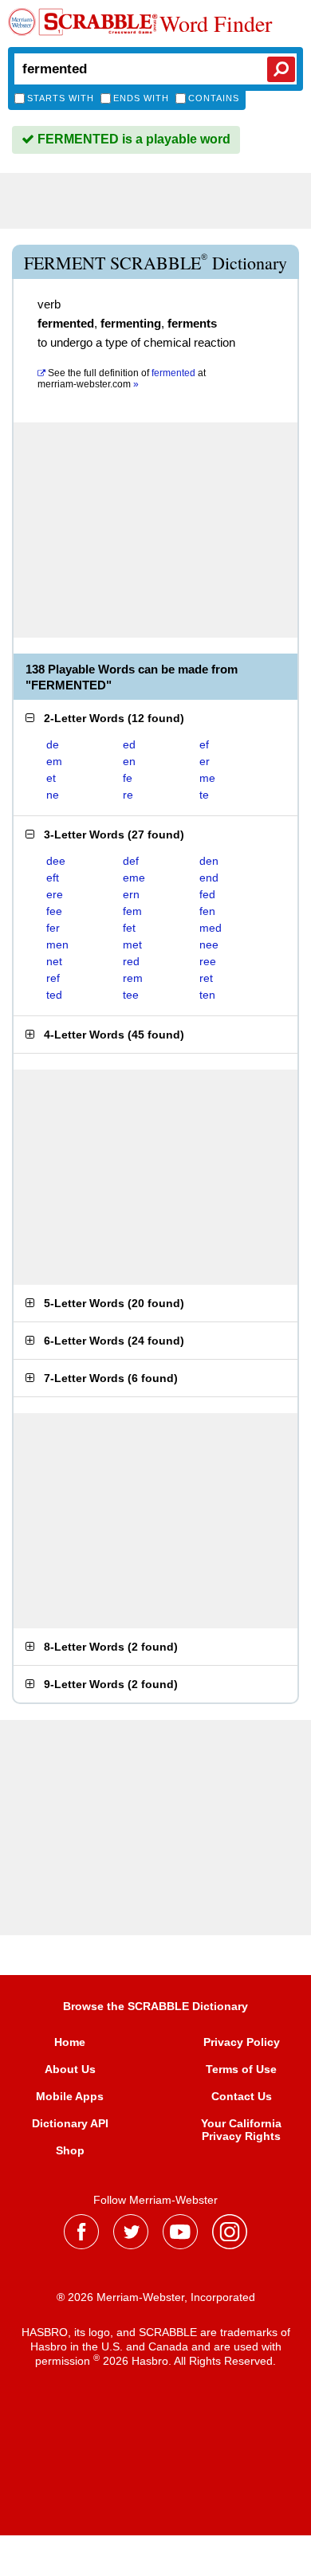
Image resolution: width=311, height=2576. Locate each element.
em (54, 761)
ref (53, 978)
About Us (70, 2069)
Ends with (141, 98)
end (209, 878)
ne (53, 795)
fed (207, 894)
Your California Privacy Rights (241, 2130)
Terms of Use (241, 2069)
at (122, 379)
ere (55, 894)
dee (56, 861)
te (204, 795)
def (131, 861)
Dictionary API (70, 2123)
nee (209, 944)
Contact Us (242, 2096)
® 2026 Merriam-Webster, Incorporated (156, 2297)
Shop (70, 2150)
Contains (214, 98)
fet (129, 928)
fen (207, 911)
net (54, 961)
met (132, 944)
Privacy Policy (242, 2042)
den (209, 861)
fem (132, 911)
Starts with (61, 98)
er (205, 761)
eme (134, 878)
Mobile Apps (70, 2096)
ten (207, 995)
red (131, 961)
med (211, 928)
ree (208, 961)
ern (131, 894)
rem (133, 978)
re (128, 795)
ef (204, 744)
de (53, 744)
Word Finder (216, 23)
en (129, 761)
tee (131, 995)
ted (54, 995)
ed (129, 744)
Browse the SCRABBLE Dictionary (155, 2006)
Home (70, 2042)
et (51, 778)
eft (53, 878)
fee (54, 911)
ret (206, 978)
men (57, 944)
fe (128, 778)
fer (53, 928)
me (207, 778)
